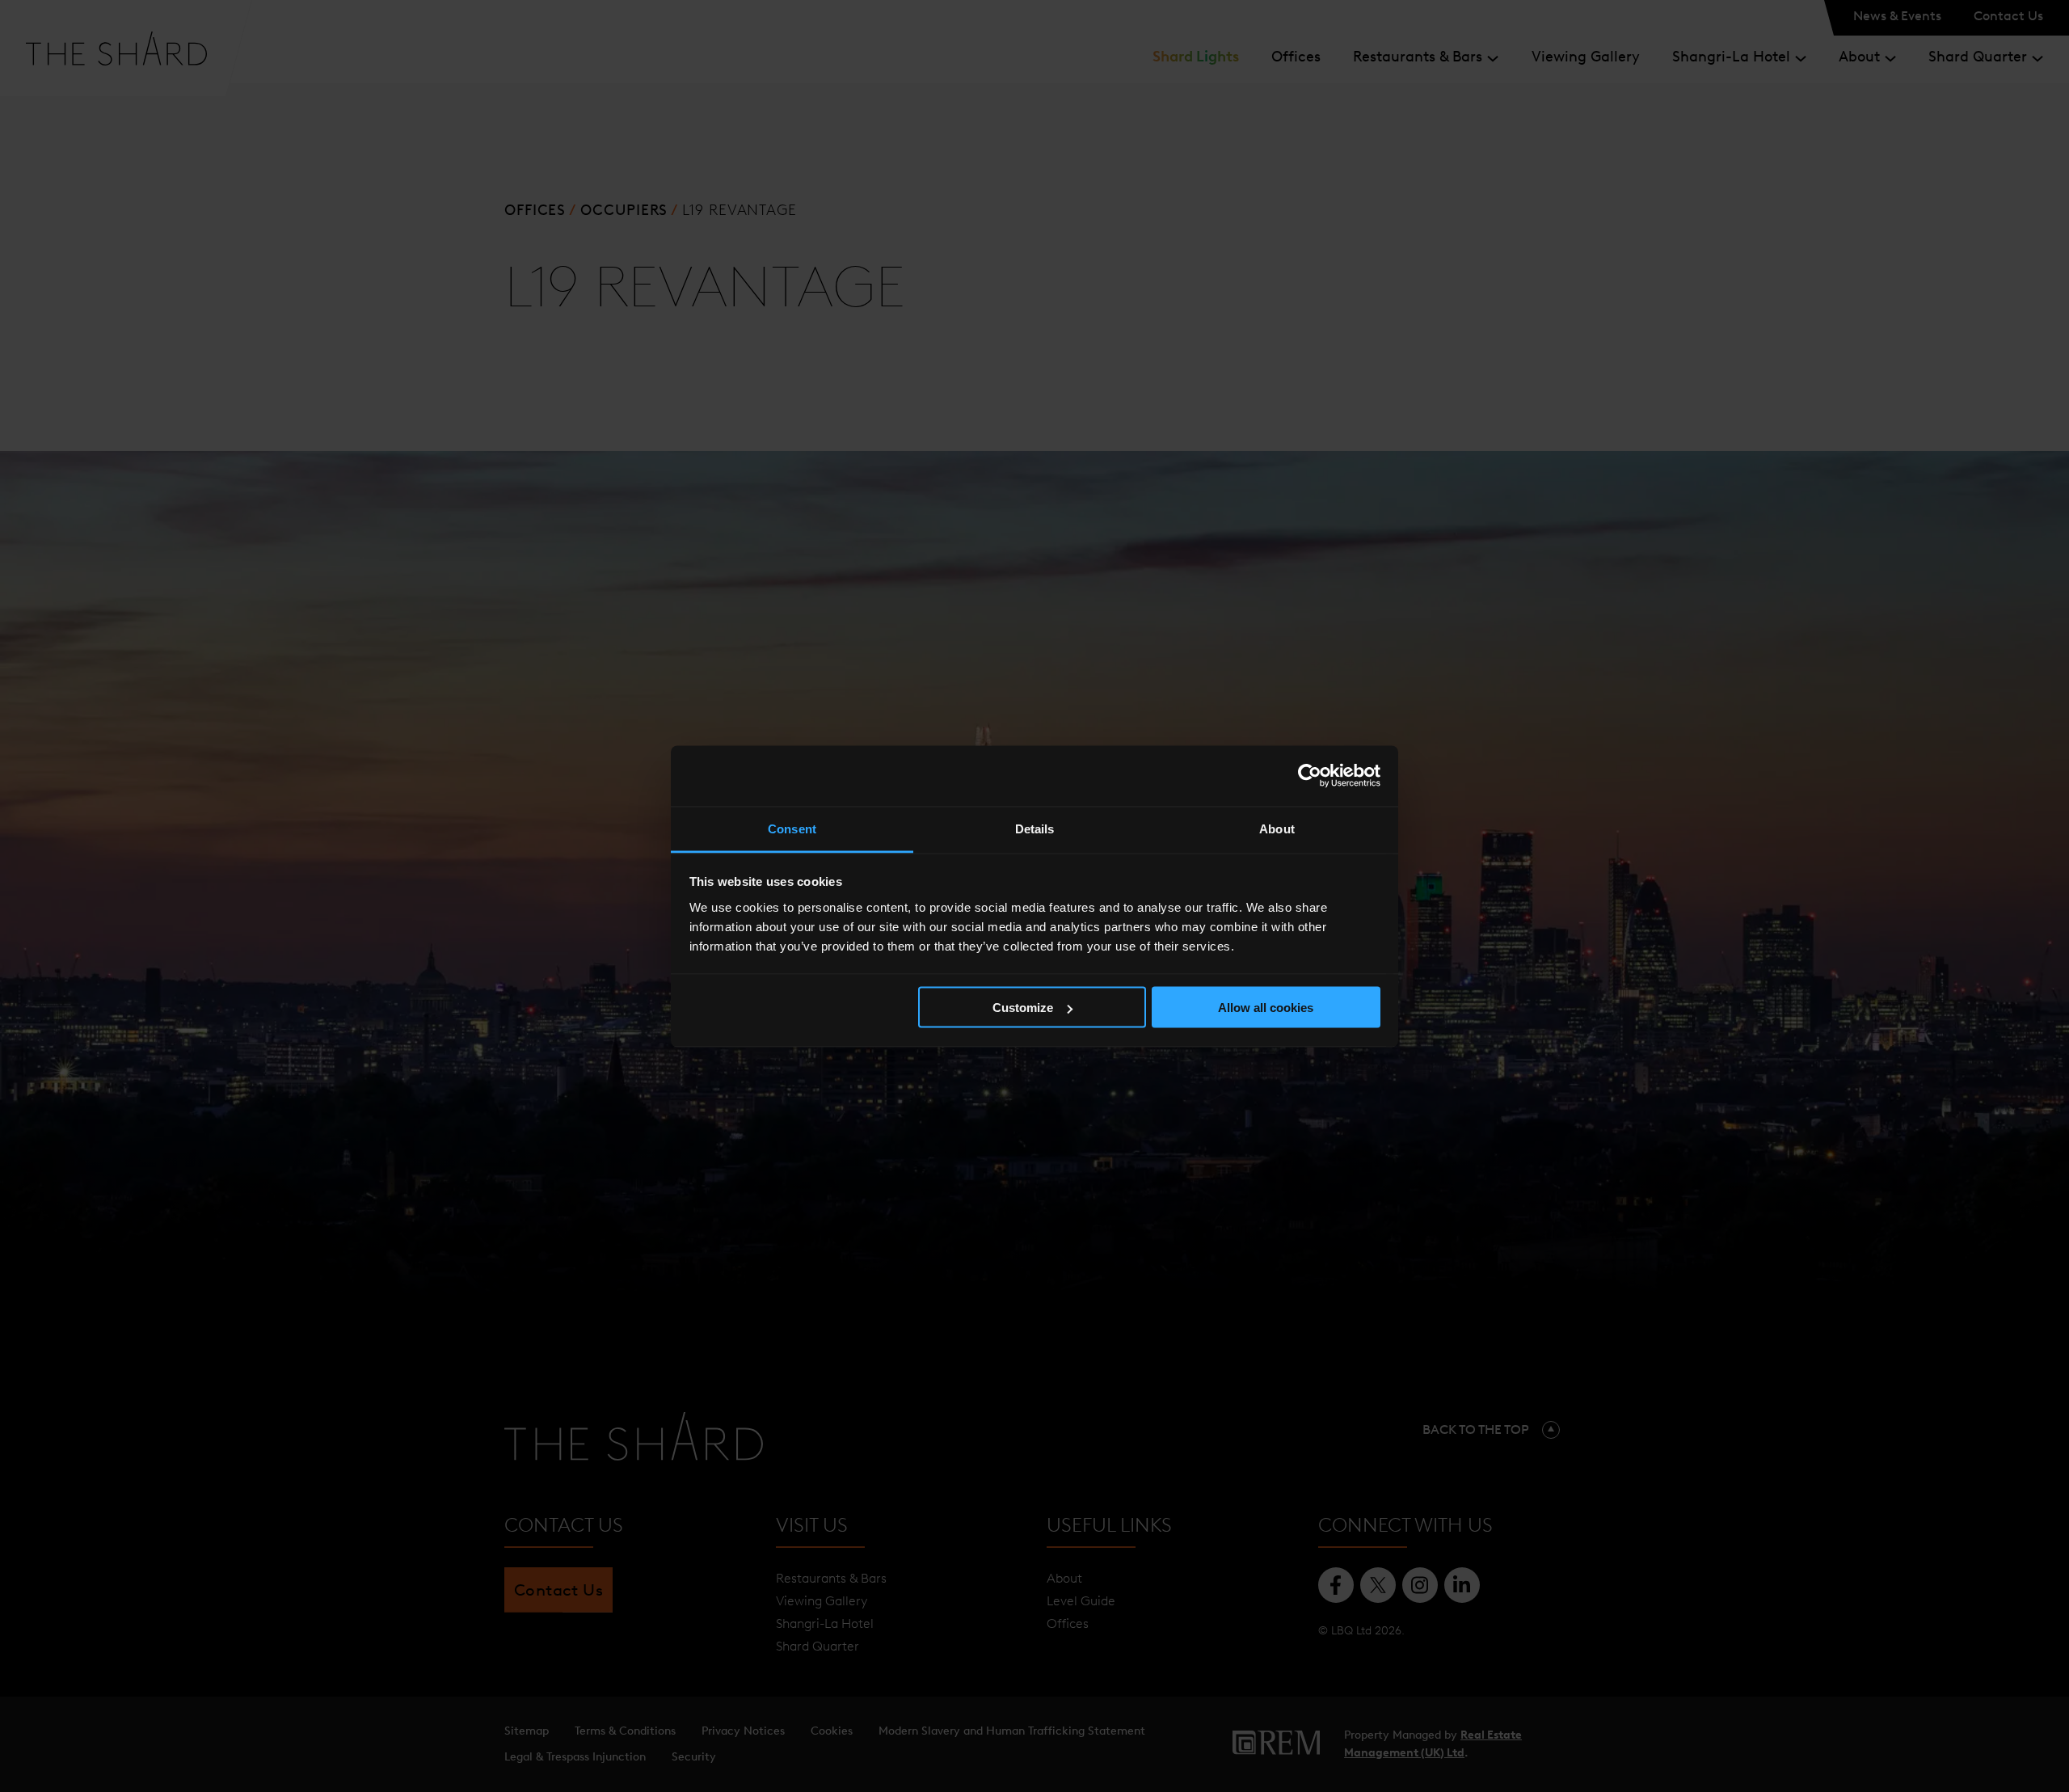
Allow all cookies (1266, 1008)
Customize (1023, 1008)
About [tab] (1277, 828)
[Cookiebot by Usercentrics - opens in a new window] (1310, 776)
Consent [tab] (792, 828)
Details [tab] (1035, 828)
